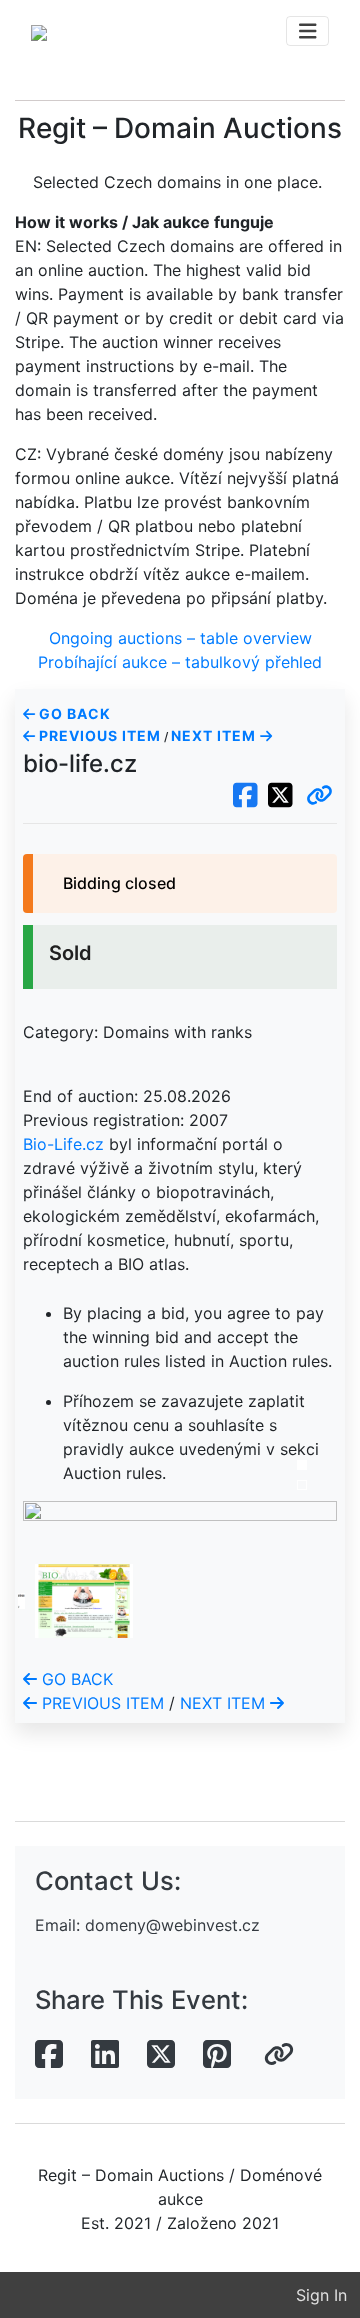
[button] (319, 796)
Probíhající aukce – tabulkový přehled (180, 662)
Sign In (321, 2295)
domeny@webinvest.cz (172, 1925)
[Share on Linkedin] (105, 2055)
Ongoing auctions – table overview (180, 638)
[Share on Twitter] (161, 2055)
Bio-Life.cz (63, 1144)
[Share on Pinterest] (217, 2055)
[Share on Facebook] (49, 2055)
